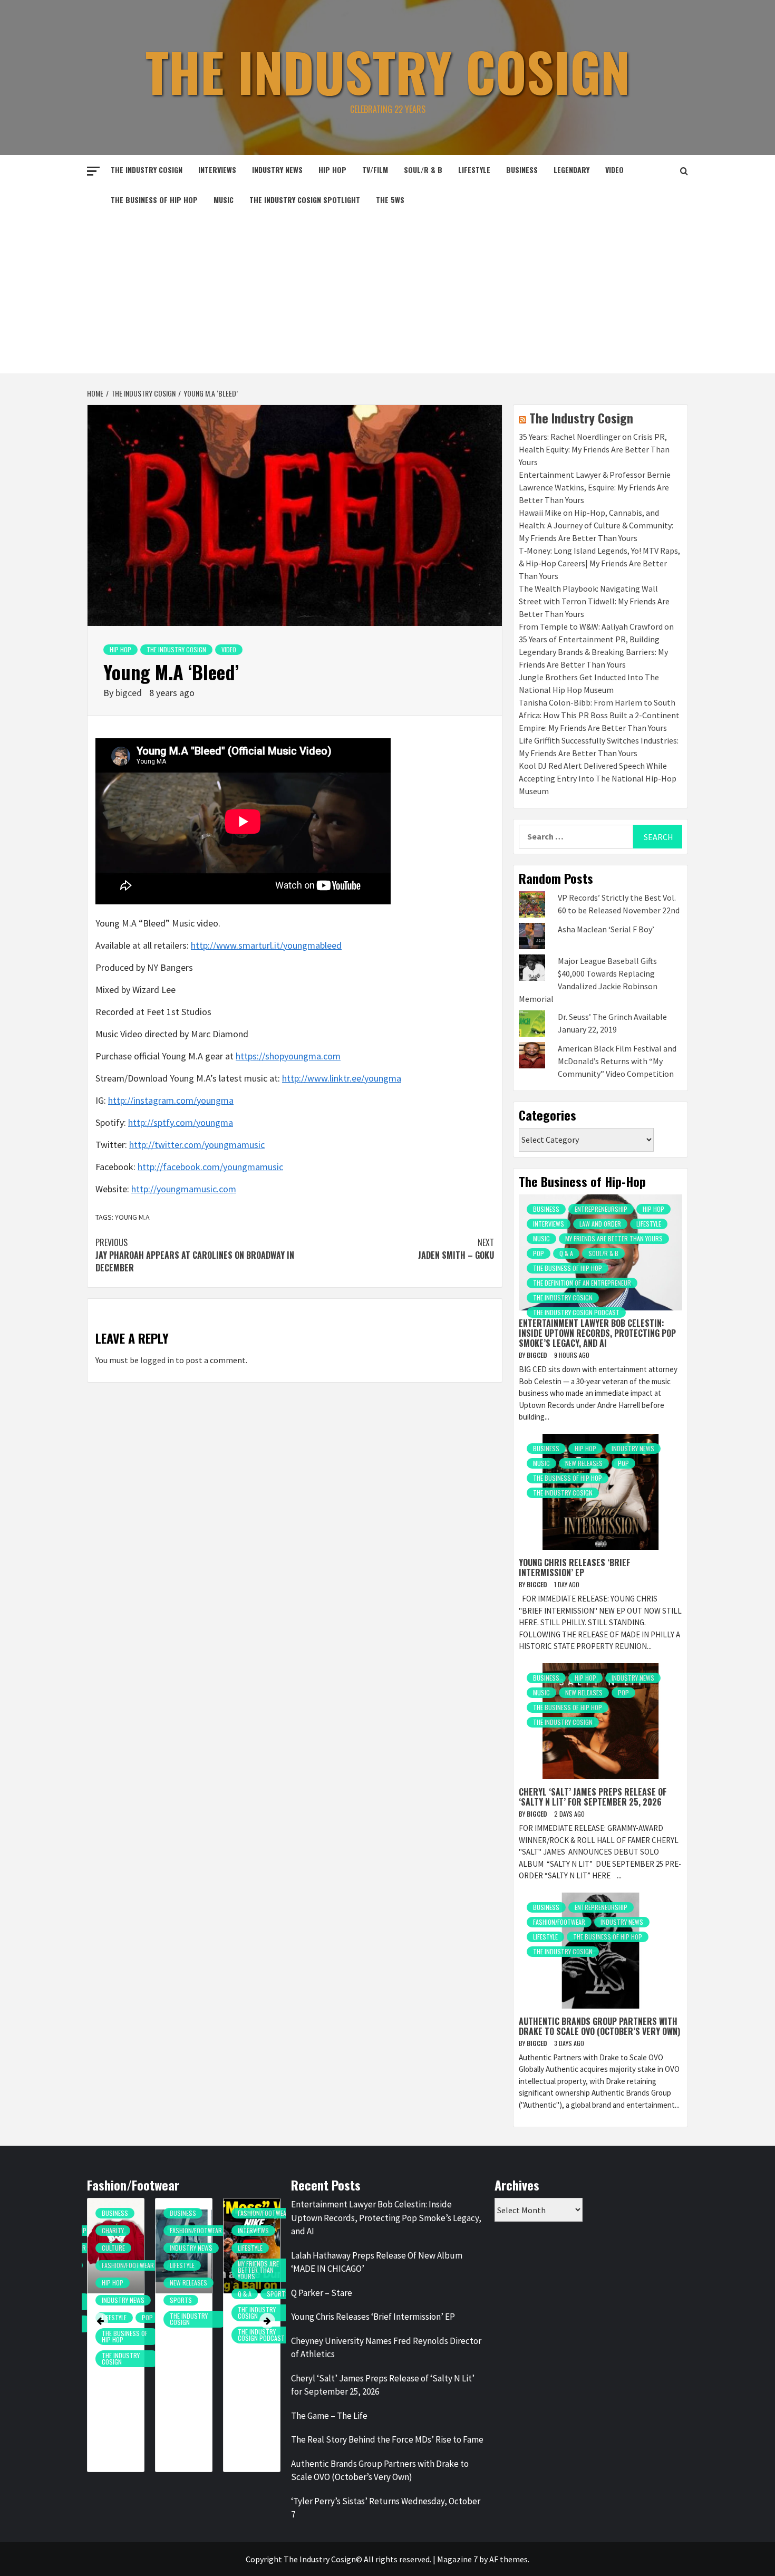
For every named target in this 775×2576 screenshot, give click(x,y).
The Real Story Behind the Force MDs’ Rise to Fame (387, 2439)
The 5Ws (390, 200)
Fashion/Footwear (559, 1922)
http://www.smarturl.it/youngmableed (266, 945)
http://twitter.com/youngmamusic (197, 1145)
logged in (157, 1360)
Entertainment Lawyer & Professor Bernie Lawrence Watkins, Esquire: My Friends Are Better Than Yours (595, 487)
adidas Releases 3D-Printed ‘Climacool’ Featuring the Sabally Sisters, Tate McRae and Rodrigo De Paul (186, 2372)
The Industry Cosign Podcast (576, 1312)
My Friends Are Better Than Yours (614, 1238)
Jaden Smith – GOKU (456, 1249)
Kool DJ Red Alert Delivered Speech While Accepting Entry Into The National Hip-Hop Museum (598, 778)
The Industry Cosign (388, 71)
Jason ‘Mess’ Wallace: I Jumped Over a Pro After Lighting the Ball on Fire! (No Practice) (251, 2357)
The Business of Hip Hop (154, 200)
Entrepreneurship (601, 1209)
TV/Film (375, 170)
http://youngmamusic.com (184, 1189)
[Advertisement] (387, 294)
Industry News (277, 170)
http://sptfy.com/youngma (181, 1122)
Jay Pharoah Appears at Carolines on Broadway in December (195, 1255)
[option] (116, 2340)
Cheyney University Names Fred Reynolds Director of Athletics (386, 2348)
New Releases (584, 1463)
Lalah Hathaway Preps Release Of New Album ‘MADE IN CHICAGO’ (377, 2262)
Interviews (217, 170)
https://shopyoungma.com (288, 1056)
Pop (539, 1253)
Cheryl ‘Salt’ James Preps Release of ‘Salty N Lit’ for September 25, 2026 (593, 1797)
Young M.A (132, 1217)
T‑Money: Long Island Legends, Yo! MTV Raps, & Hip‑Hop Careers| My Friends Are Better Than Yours (599, 563)
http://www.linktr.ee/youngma (342, 1078)
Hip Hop (332, 170)
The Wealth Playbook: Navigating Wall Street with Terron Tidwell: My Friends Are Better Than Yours (594, 601)
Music (224, 200)
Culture (113, 2248)
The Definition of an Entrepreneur (582, 1283)
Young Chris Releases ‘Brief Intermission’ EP (574, 1567)
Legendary (571, 170)
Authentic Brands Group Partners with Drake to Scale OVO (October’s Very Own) (599, 2026)
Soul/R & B (423, 170)
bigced (130, 693)
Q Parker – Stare (322, 2293)
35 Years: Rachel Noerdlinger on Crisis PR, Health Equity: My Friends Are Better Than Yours (594, 449)
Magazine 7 (457, 2559)
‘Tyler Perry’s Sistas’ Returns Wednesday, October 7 (386, 2508)
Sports (181, 2300)
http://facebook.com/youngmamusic (210, 1167)
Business (522, 170)
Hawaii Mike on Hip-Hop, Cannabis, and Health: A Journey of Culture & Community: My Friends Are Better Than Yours (596, 525)
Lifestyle (474, 170)
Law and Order (600, 1224)
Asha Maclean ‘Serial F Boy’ (606, 929)
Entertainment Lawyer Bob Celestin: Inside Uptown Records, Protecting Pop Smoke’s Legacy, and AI (597, 1333)
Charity (113, 2230)
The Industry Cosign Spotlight (305, 200)
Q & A (566, 1253)
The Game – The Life (329, 2416)
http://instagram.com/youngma (171, 1100)
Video (614, 170)
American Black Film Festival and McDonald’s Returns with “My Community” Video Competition (617, 1061)
